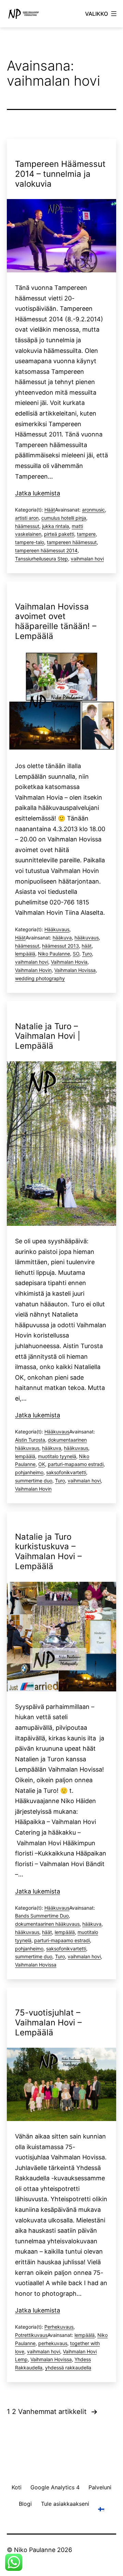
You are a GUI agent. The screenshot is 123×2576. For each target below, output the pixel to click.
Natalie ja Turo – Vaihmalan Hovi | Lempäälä (48, 1036)
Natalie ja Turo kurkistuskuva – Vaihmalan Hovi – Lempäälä (48, 1551)
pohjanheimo (29, 1472)
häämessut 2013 (60, 946)
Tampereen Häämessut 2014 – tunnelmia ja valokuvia (60, 174)
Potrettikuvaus (31, 2335)
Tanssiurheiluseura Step (42, 559)
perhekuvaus (53, 2343)
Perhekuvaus (59, 2327)
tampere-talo (30, 542)
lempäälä (25, 954)
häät (87, 946)
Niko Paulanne (54, 954)
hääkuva (62, 938)
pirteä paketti (59, 534)
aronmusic (93, 510)
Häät (50, 510)
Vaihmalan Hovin (33, 970)
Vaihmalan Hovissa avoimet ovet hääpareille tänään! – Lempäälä (56, 621)
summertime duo (34, 1481)
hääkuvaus (87, 938)
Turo (87, 954)
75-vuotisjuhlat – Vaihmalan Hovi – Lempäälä (48, 2023)
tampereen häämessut (72, 542)
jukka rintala (56, 526)
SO (76, 954)
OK (42, 1464)
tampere (86, 534)
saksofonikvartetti (66, 1472)
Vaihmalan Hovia (69, 962)
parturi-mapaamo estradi (76, 1464)
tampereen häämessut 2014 (46, 550)
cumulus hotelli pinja (64, 518)
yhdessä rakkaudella (68, 2368)
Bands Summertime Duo (42, 1916)
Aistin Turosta (30, 1440)
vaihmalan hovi (87, 559)
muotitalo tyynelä (57, 1456)
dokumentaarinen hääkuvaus (47, 1924)
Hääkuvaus (57, 929)
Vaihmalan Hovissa (75, 970)
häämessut (27, 526)
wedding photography (40, 978)
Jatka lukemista (38, 493)
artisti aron (27, 518)
